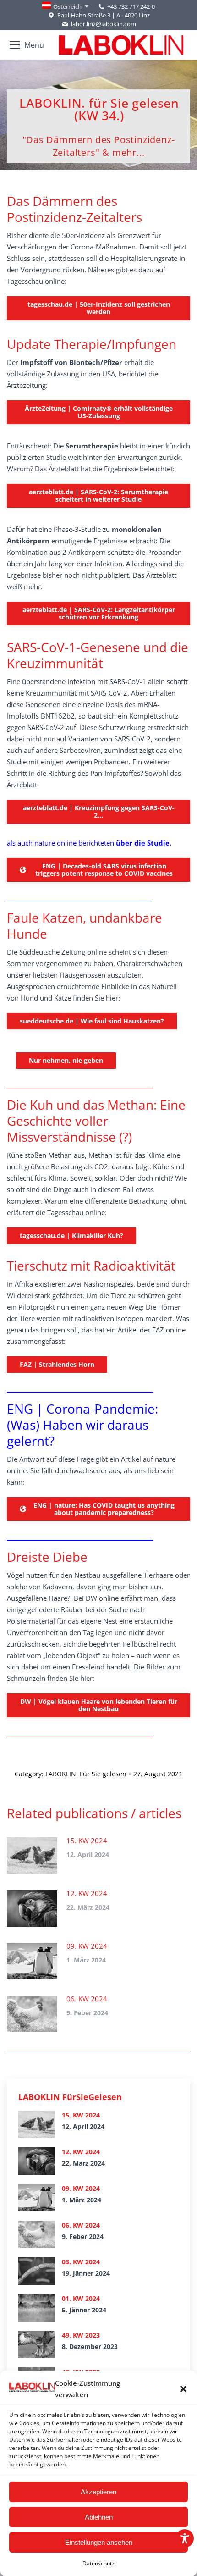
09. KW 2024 (87, 1946)
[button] (183, 2389)
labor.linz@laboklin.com (103, 24)
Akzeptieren (98, 2492)
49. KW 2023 (81, 2335)
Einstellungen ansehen (99, 2542)
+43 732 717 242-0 (131, 6)
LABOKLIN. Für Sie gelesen (86, 1774)
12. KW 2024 (87, 1893)
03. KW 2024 (81, 2262)
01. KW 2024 (81, 2298)
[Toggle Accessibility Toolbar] (185, 2538)
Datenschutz (98, 2563)
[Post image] (32, 1856)
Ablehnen (99, 2517)
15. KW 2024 (87, 1841)
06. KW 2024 (87, 1999)
